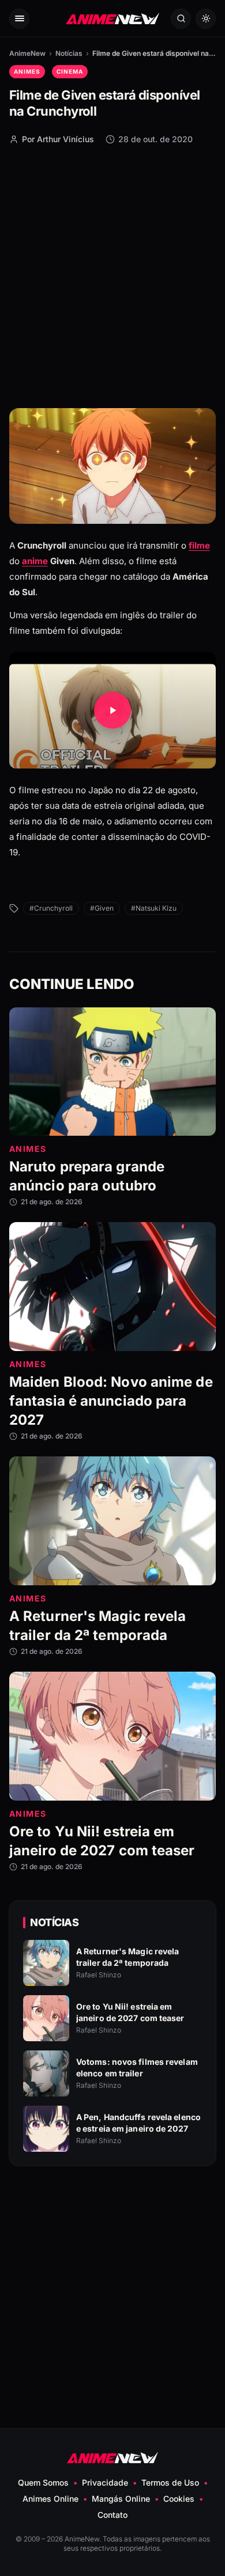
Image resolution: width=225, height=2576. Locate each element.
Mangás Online (121, 2499)
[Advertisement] (112, 276)
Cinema (70, 71)
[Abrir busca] (181, 19)
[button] (112, 711)
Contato (112, 2515)
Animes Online (50, 2499)
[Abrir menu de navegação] (19, 19)
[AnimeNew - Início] (112, 19)
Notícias (69, 53)
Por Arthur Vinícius (58, 139)
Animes (27, 71)
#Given (102, 908)
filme (199, 545)
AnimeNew (27, 53)
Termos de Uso (170, 2482)
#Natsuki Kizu (154, 908)
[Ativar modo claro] (206, 19)
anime (35, 561)
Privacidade (105, 2482)
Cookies (179, 2499)
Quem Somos (43, 2482)
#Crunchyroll (51, 908)
